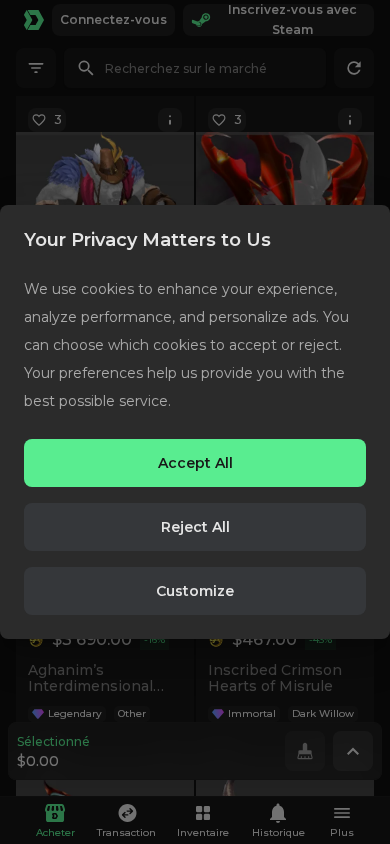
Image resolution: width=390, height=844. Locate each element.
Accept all (195, 463)
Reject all (195, 527)
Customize (195, 591)
